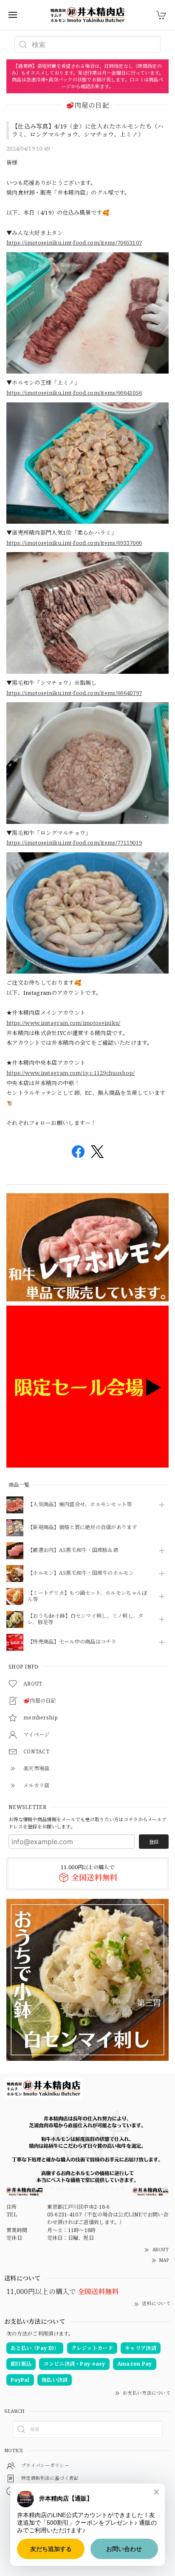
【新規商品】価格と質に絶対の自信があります (82, 1528)
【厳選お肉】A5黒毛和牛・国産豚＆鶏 (73, 1550)
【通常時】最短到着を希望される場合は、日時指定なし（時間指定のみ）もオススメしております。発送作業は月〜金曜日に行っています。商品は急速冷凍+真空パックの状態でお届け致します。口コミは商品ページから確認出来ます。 (88, 76)
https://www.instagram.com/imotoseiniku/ (64, 1023)
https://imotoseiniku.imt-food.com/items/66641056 (74, 393)
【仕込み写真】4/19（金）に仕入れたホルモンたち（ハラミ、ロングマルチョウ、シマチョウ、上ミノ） (88, 130)
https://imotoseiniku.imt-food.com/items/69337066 (74, 543)
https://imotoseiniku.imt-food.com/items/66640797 (74, 693)
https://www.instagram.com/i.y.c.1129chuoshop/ (71, 1073)
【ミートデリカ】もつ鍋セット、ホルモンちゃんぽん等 (87, 1596)
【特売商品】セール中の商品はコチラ (72, 1642)
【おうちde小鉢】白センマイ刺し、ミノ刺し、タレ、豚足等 (85, 1619)
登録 (154, 1842)
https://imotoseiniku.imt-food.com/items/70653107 (74, 243)
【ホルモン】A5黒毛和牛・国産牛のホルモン (81, 1573)
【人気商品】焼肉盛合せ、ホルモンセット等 (80, 1505)
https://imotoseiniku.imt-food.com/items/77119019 (74, 843)
